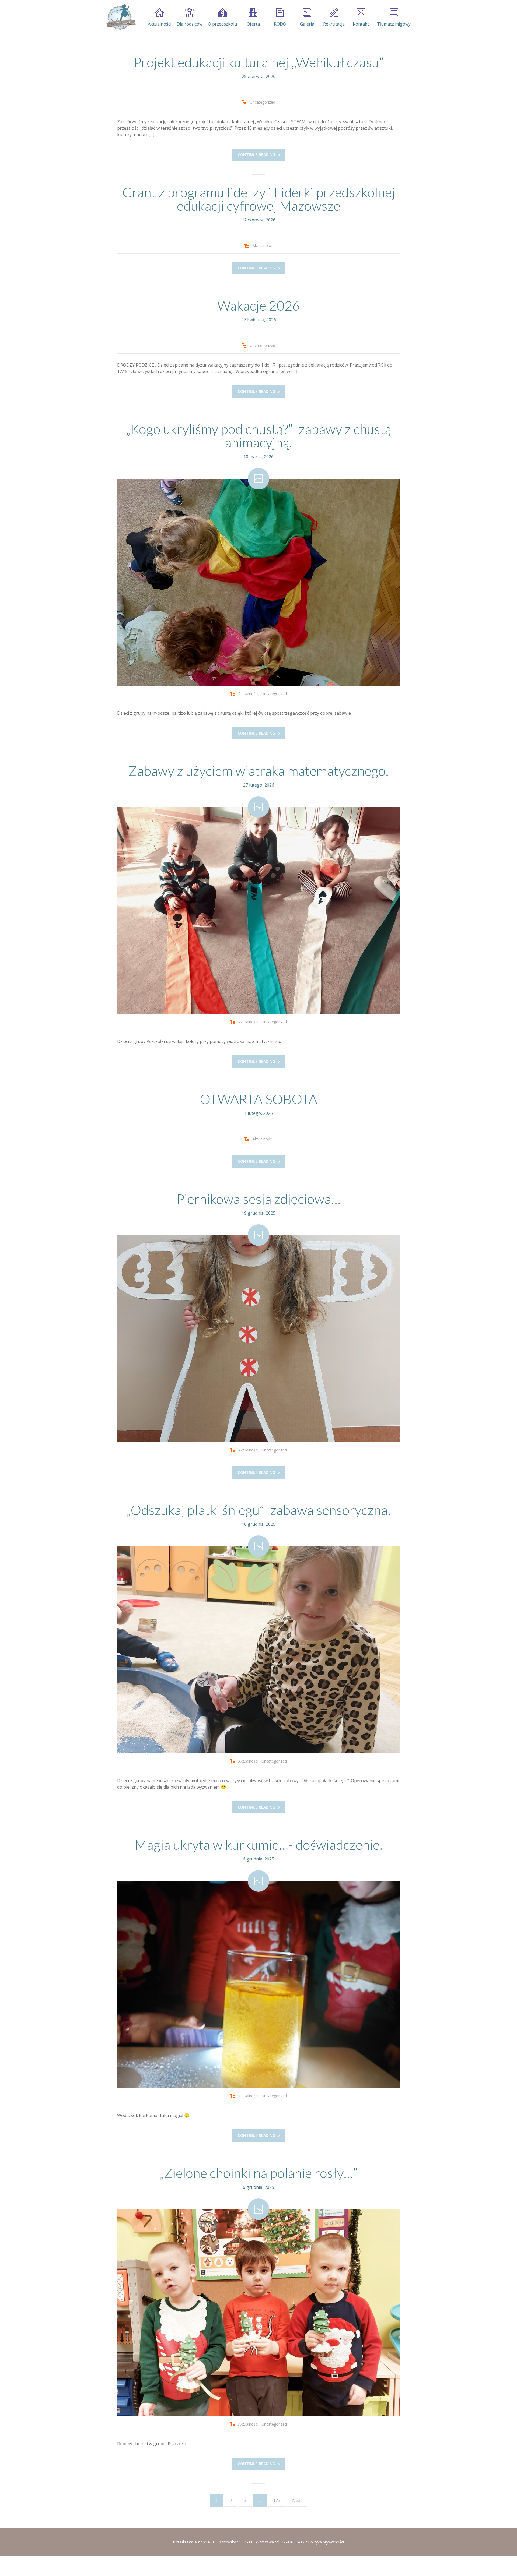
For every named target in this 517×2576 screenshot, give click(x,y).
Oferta (253, 24)
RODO (280, 24)
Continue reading (256, 155)
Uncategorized (263, 102)
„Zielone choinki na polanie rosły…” (258, 2173)
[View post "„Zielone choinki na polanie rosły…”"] (258, 2313)
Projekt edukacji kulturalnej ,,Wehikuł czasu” (259, 62)
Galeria (307, 24)
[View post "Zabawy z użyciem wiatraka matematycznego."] (258, 911)
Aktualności (160, 24)
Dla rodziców (190, 24)
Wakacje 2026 (259, 305)
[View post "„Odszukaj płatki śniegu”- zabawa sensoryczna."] (258, 1650)
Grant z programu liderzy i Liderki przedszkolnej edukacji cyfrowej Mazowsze (259, 199)
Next (297, 2500)
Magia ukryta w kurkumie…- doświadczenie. (259, 1845)
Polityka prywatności (326, 2542)
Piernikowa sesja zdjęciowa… (258, 1199)
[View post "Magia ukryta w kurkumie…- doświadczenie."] (258, 1985)
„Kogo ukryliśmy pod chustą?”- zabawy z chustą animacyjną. (258, 436)
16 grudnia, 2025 (259, 1524)
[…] (151, 135)
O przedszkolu (222, 24)
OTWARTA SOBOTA (258, 1099)
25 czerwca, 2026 (259, 76)
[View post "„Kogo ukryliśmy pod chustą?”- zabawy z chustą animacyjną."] (258, 582)
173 (277, 2500)
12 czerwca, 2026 (259, 220)
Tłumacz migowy (394, 24)
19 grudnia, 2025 (259, 1213)
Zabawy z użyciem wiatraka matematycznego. (258, 771)
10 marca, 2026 (258, 457)
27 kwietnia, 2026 (259, 320)
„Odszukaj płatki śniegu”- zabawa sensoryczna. (258, 1510)
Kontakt (361, 24)
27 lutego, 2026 (259, 785)
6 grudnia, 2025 (258, 1859)
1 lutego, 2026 (258, 1113)
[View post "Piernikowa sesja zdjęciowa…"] (258, 1339)
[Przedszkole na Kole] (121, 17)
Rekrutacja (334, 24)
